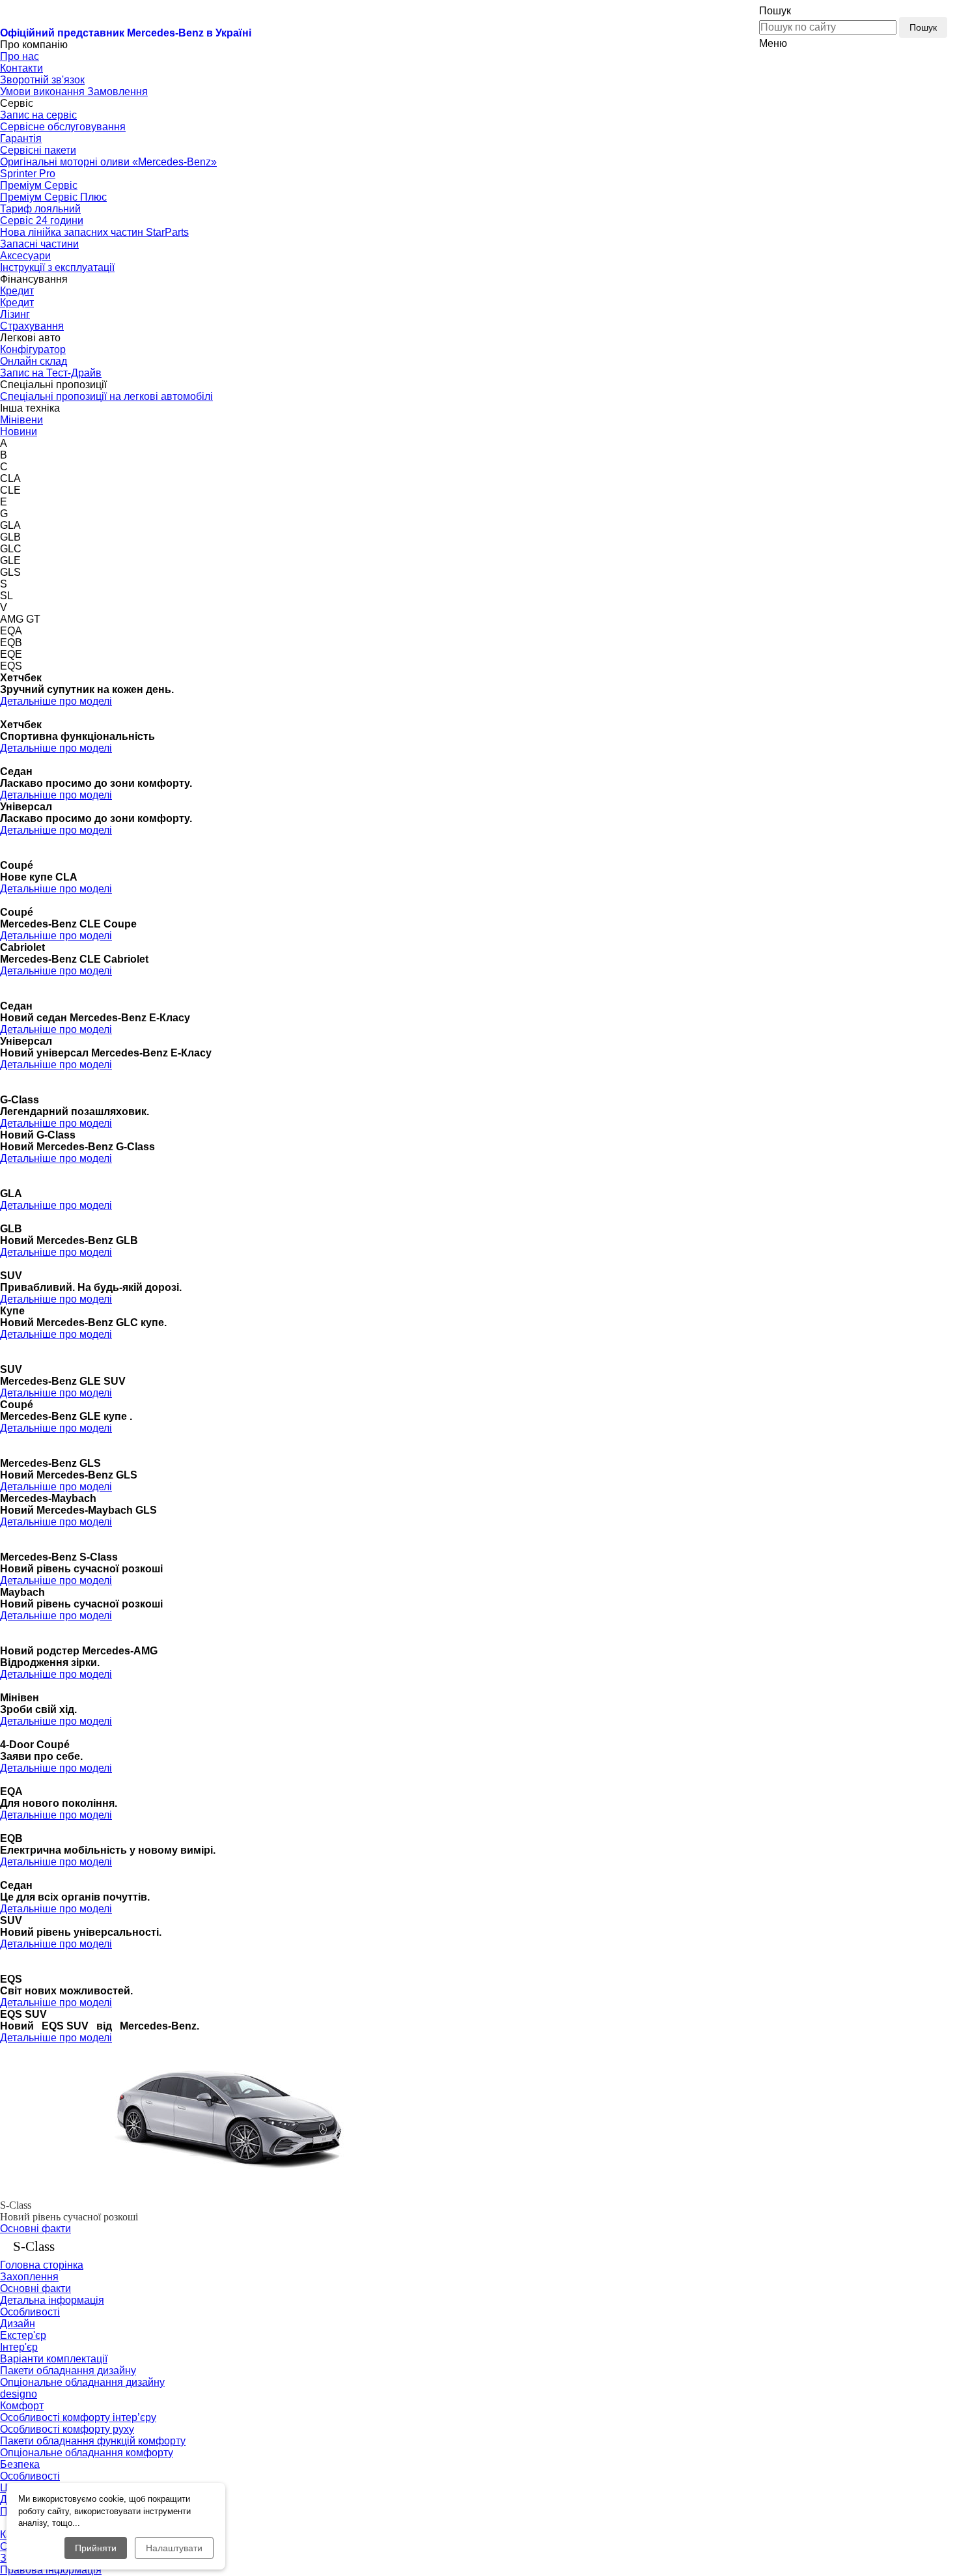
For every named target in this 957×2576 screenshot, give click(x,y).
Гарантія (21, 138)
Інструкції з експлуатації (57, 267)
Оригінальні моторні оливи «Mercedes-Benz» (108, 162)
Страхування (32, 326)
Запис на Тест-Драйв (51, 373)
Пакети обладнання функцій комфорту (93, 2441)
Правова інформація (51, 2570)
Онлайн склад (34, 361)
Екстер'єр (23, 2335)
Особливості (30, 2312)
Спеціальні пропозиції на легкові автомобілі (106, 396)
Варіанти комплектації (54, 2359)
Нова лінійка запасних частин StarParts (94, 232)
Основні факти (35, 2229)
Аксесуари (25, 256)
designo (19, 2394)
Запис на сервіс (38, 115)
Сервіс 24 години (42, 220)
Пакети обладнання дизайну (68, 2371)
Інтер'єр (19, 2347)
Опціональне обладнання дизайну (82, 2382)
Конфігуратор (33, 349)
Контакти (21, 68)
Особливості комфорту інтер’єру (78, 2417)
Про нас (20, 56)
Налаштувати (174, 2548)
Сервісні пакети (38, 150)
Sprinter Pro (28, 174)
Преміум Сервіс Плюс (53, 197)
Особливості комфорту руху (67, 2429)
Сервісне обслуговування (63, 127)
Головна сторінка (42, 2265)
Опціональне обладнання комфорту (87, 2453)
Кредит (17, 291)
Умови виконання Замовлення (74, 92)
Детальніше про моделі (56, 701)
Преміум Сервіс (39, 185)
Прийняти (96, 2548)
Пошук (923, 27)
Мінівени (21, 420)
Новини (19, 432)
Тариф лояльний (40, 209)
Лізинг (15, 314)
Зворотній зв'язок (42, 80)
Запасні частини (39, 244)
